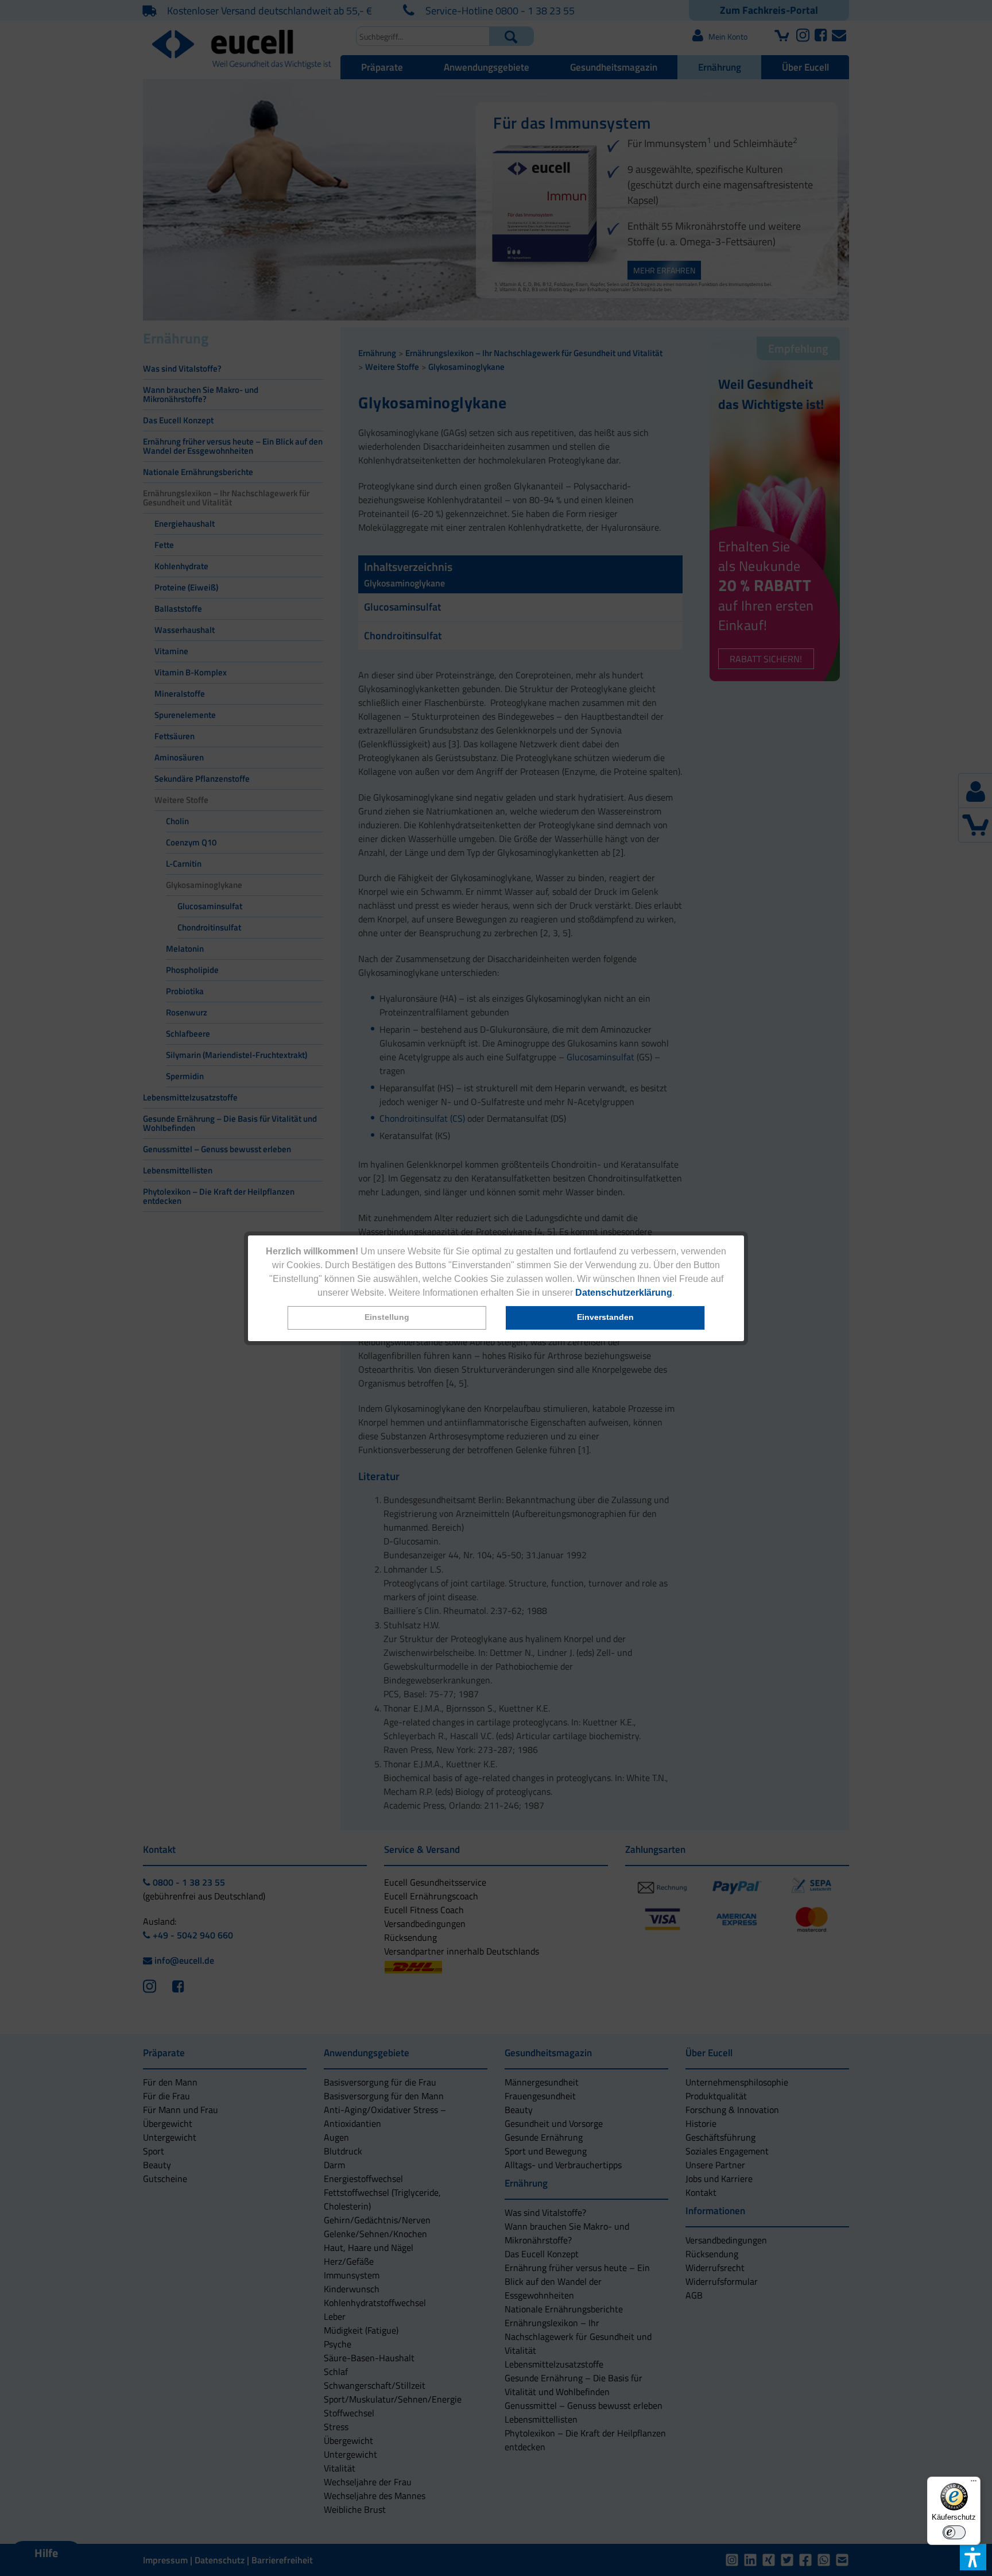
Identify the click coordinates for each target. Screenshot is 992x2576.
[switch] (954, 2532)
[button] (387, 1318)
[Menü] (974, 2484)
